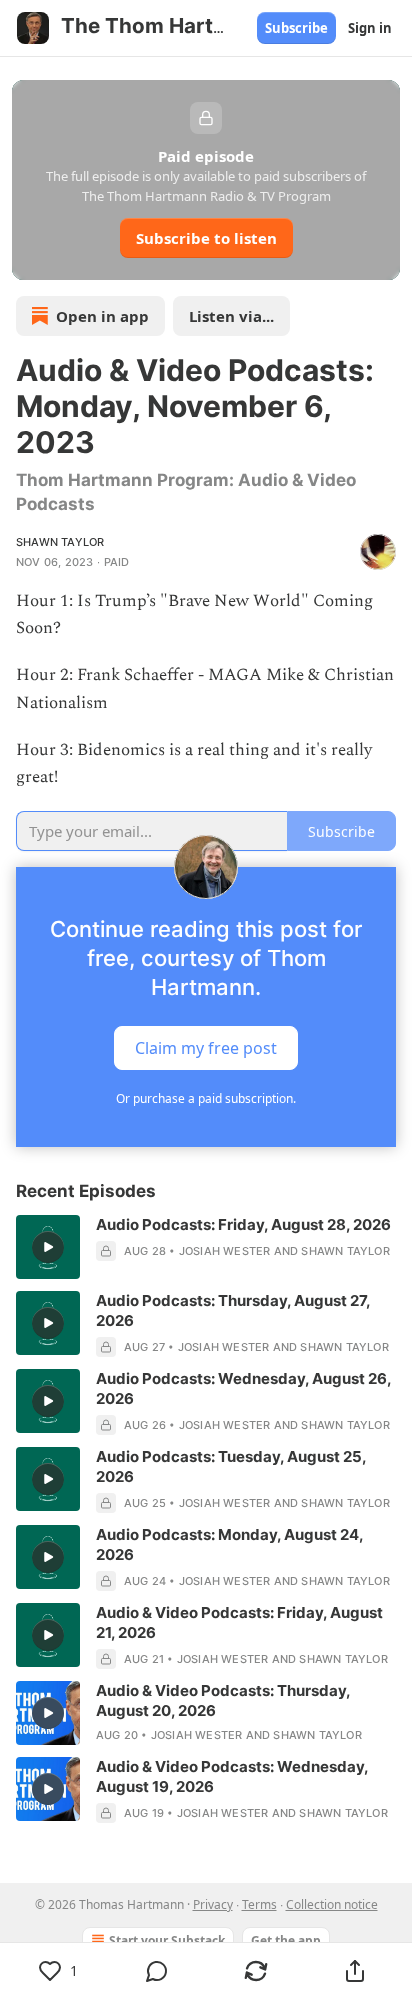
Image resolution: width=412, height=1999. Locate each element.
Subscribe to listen (206, 238)
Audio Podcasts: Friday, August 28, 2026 (243, 1224)
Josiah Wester (225, 1251)
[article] (206, 1247)
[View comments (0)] (157, 1971)
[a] (48, 1247)
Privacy (213, 1904)
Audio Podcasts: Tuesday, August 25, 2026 (231, 1466)
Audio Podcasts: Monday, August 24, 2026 (229, 1544)
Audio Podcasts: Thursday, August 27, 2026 (233, 1310)
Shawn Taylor (60, 542)
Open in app (102, 316)
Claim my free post (206, 1048)
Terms (259, 1904)
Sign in (370, 28)
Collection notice (332, 1904)
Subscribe (296, 28)
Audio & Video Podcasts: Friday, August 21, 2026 (239, 1622)
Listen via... (231, 316)
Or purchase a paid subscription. (206, 1098)
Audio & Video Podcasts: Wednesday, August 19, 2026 (232, 1776)
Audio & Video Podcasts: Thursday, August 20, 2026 (223, 1700)
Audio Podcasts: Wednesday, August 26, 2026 (243, 1388)
